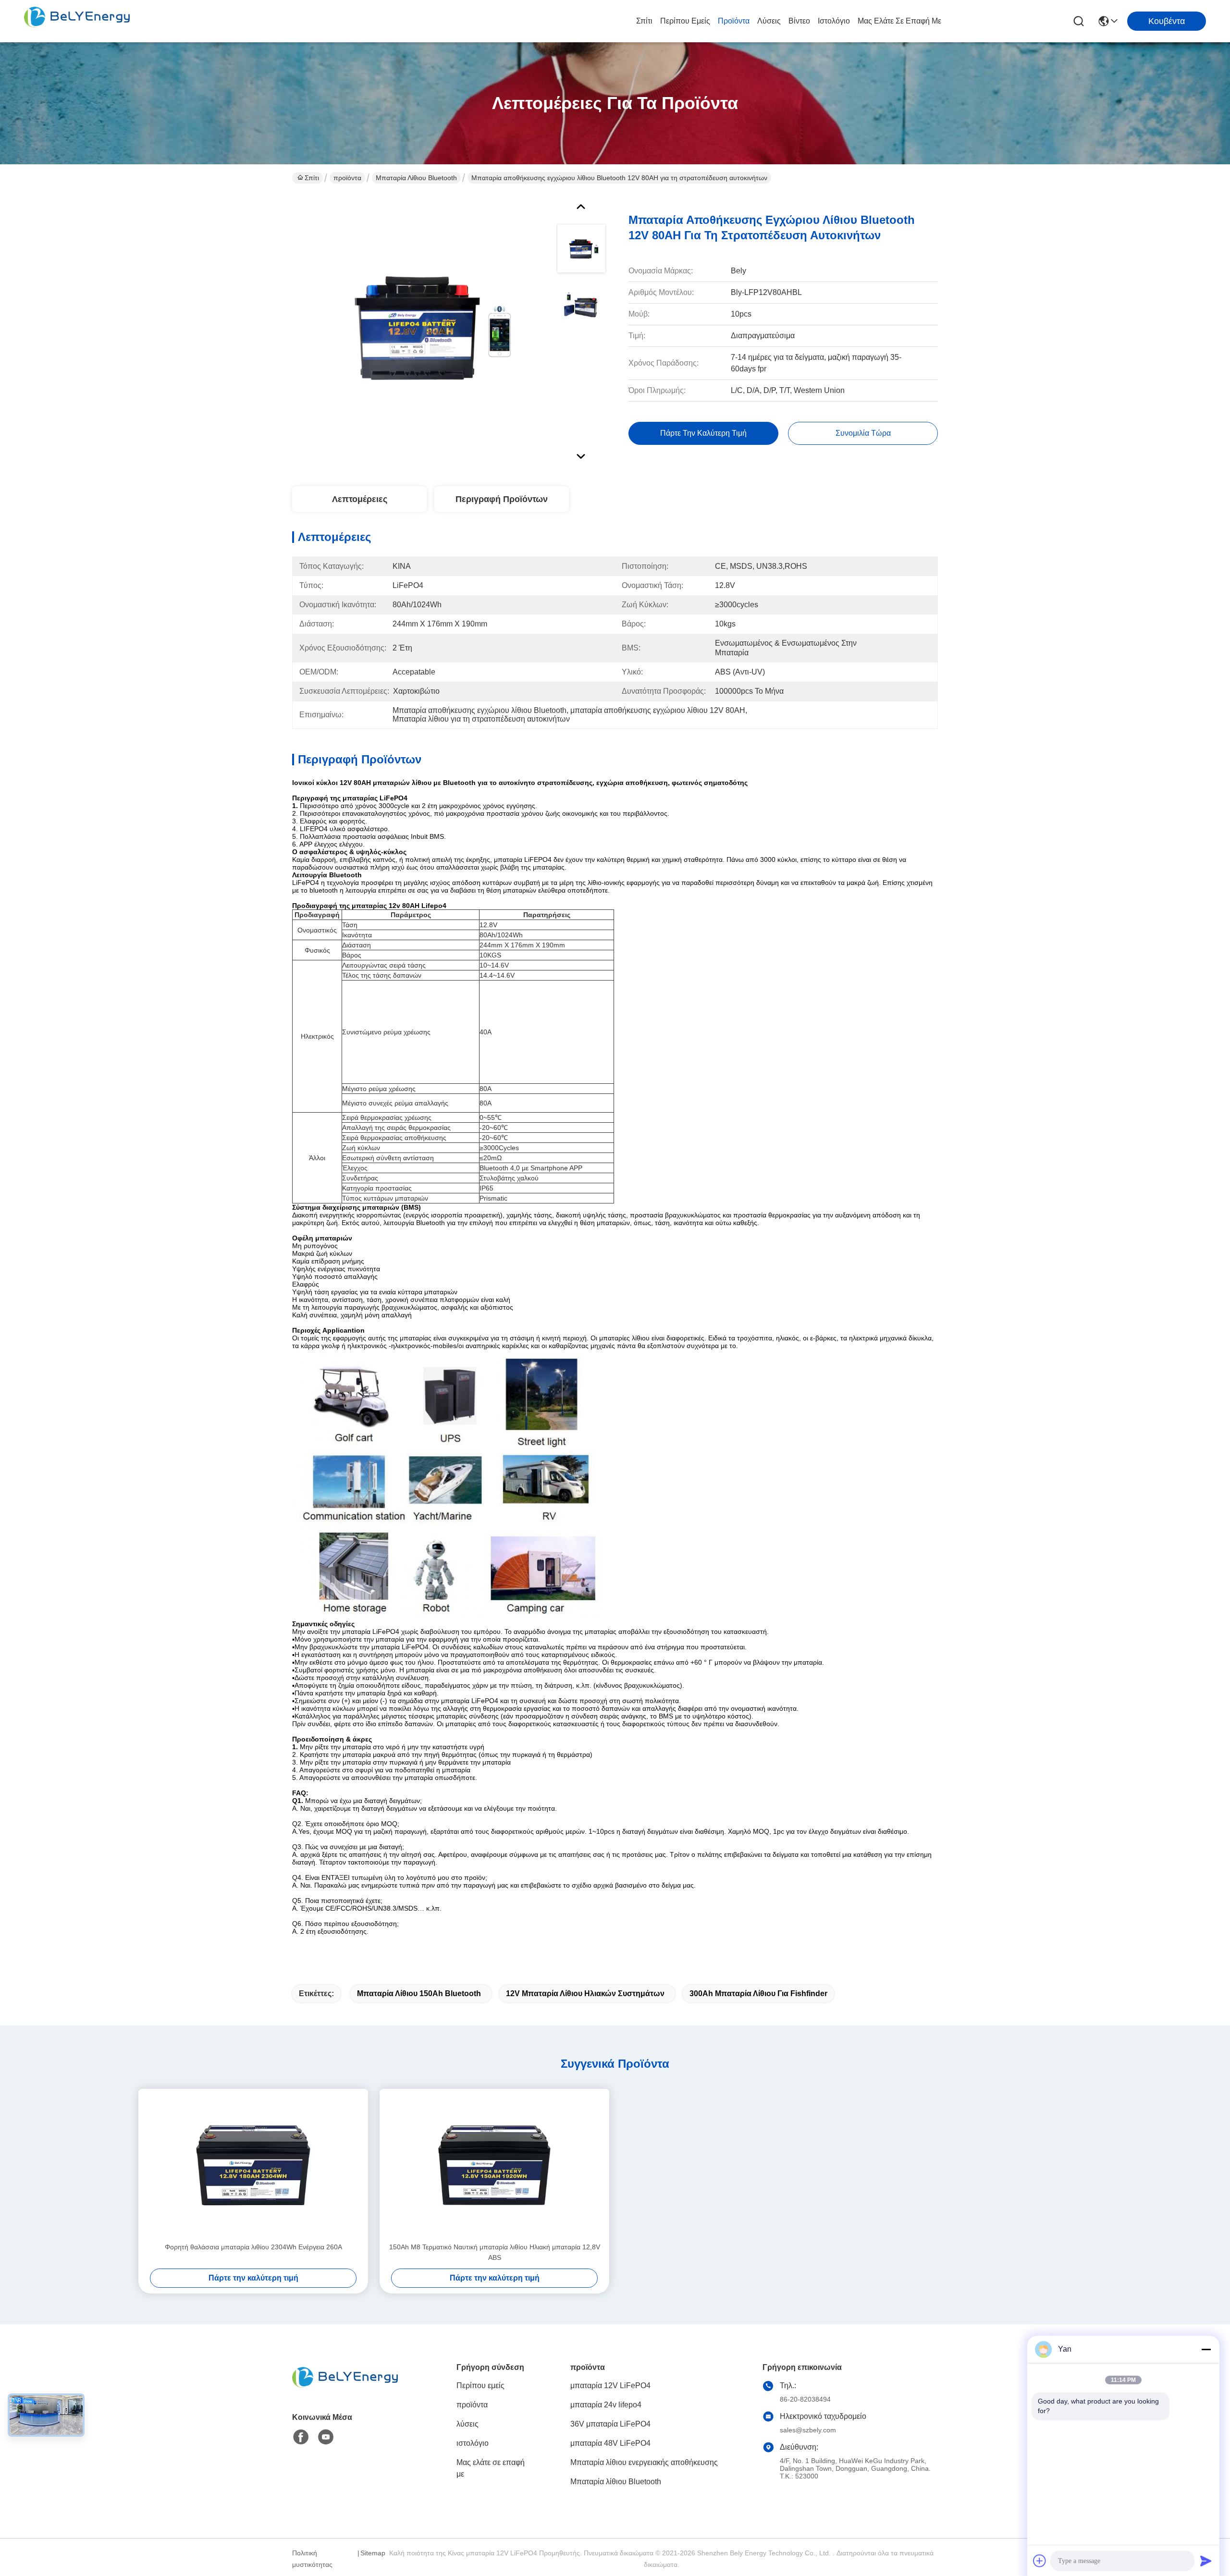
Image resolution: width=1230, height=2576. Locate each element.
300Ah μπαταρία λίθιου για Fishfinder (758, 1993)
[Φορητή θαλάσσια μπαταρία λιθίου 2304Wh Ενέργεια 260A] (253, 2165)
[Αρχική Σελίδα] (345, 2389)
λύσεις (769, 21)
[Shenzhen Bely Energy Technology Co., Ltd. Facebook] (301, 2437)
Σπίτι (644, 21)
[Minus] (1206, 2349)
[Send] (1206, 2561)
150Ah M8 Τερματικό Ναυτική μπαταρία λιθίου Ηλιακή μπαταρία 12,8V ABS (495, 2252)
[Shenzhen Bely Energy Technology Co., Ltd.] (77, 21)
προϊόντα (734, 21)
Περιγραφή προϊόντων (502, 499)
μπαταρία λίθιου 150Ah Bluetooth (419, 1993)
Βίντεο (799, 21)
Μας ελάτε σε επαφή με (899, 21)
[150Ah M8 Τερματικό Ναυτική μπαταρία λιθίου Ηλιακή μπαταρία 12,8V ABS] (494, 2165)
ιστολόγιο (834, 21)
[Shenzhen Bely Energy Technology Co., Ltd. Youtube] (326, 2437)
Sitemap (373, 2553)
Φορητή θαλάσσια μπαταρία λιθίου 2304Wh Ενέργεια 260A (253, 2247)
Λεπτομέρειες (360, 499)
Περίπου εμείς (685, 21)
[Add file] (1040, 2561)
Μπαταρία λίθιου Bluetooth (416, 178)
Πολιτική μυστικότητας (312, 2559)
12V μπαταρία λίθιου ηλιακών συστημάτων (585, 1993)
